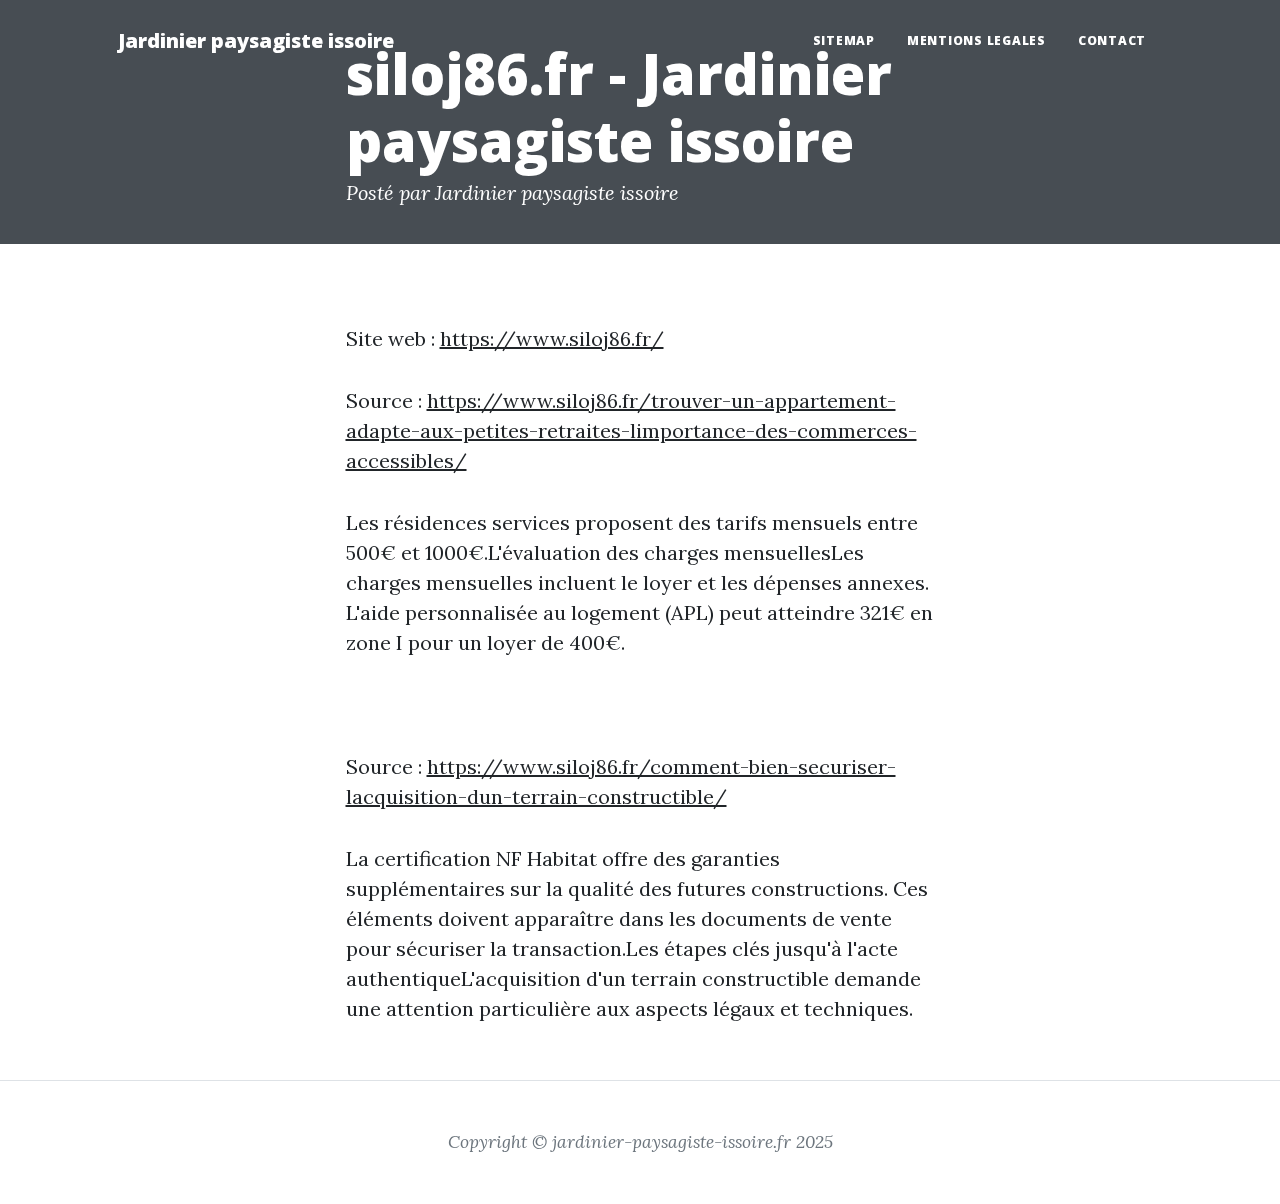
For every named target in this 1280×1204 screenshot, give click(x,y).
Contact (1112, 40)
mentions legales (976, 40)
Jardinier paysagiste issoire (256, 40)
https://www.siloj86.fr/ (552, 338)
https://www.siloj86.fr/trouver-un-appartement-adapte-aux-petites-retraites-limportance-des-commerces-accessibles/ (631, 430)
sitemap (844, 40)
